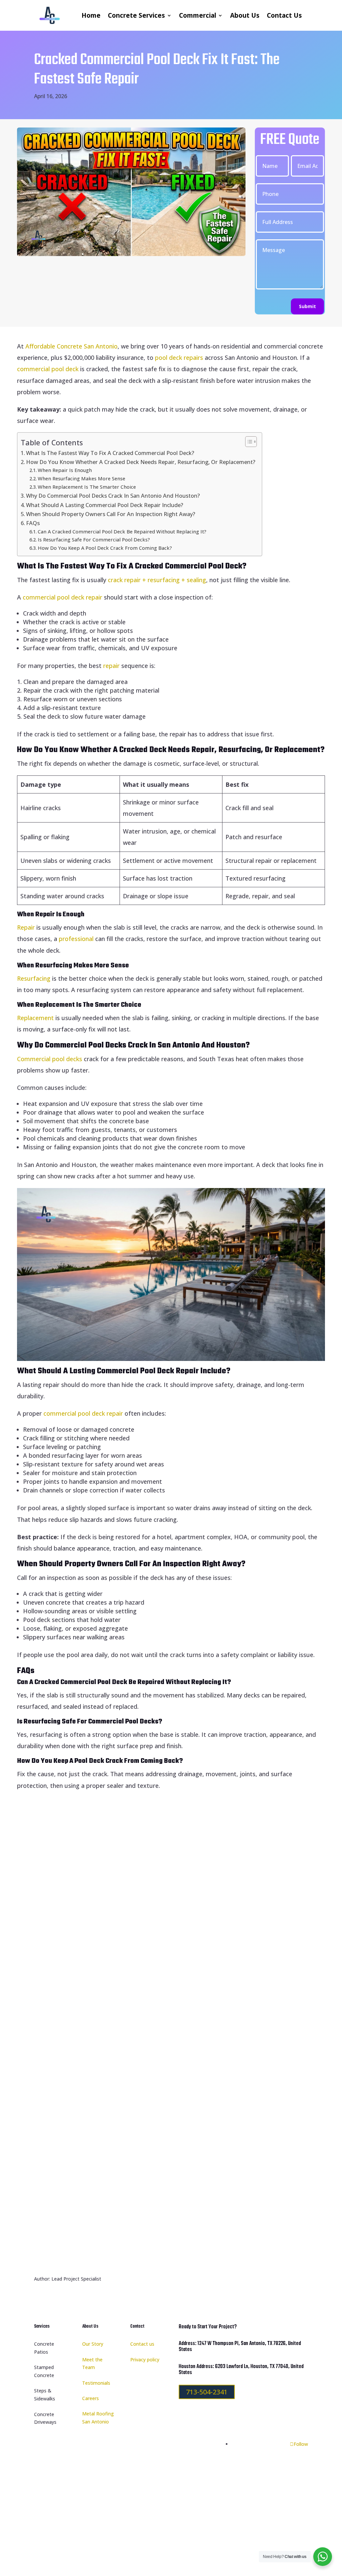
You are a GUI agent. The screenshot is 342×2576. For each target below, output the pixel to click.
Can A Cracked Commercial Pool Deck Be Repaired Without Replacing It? (122, 531)
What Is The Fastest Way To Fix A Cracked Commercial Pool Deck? (110, 453)
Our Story (93, 2344)
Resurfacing (35, 978)
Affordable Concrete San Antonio (71, 346)
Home (91, 15)
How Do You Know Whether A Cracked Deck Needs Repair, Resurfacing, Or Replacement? (141, 462)
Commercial (198, 15)
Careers (91, 2398)
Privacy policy (145, 2360)
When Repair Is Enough (65, 470)
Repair (27, 927)
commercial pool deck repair (62, 597)
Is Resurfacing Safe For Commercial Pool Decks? (94, 539)
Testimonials (96, 2383)
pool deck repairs (179, 358)
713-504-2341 (207, 2392)
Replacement (36, 1018)
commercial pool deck (48, 369)
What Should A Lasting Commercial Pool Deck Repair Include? (105, 505)
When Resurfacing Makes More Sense (81, 478)
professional (77, 939)
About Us (245, 15)
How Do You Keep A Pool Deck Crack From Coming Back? (105, 548)
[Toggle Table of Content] (248, 442)
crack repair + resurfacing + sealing (157, 580)
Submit (307, 306)
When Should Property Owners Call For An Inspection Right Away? (111, 514)
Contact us (142, 2344)
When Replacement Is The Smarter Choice (87, 487)
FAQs (33, 523)
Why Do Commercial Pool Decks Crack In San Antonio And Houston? (113, 496)
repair (112, 666)
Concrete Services (136, 15)
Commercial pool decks (50, 1059)
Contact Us (284, 15)
